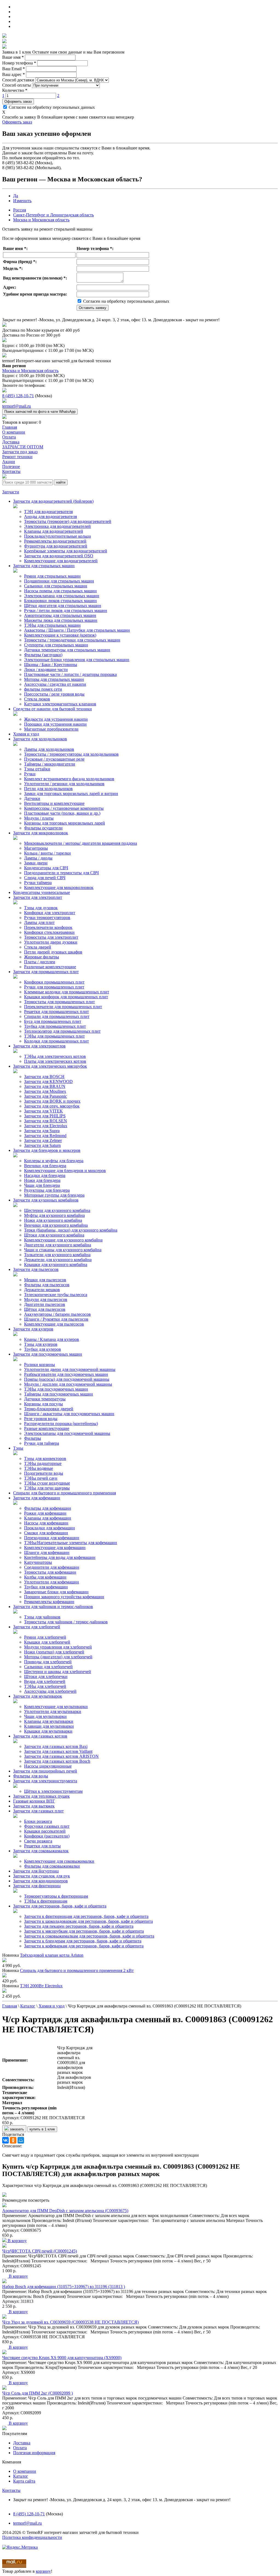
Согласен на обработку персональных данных (51, 107)
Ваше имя (13, 57)
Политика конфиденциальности (32, 2537)
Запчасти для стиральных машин (44, 566)
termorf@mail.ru (17, 406)
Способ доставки (18, 80)
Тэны (18, 1448)
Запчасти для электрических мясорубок (50, 1066)
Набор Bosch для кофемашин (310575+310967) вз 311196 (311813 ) (64, 2287)
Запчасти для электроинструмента (45, 1781)
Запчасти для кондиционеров (40, 1881)
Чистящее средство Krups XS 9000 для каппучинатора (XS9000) (62, 2358)
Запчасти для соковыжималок (41, 1851)
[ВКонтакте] (5, 2140)
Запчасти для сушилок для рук (42, 1876)
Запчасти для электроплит (38, 897)
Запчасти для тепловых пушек (41, 1796)
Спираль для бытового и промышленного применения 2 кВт (77, 1970)
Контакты (11, 2490)
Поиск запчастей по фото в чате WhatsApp (40, 412)
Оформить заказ (18, 101)
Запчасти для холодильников (40, 739)
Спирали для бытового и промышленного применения (65, 1493)
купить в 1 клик (42, 2129)
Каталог (21, 2476)
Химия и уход (26, 734)
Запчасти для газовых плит (38, 1811)
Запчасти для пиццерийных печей (45, 1771)
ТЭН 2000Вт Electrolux (41, 1986)
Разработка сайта (18, 2542)
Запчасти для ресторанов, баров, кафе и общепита (60, 1906)
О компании (25, 2471)
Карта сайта (24, 2481)
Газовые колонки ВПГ (34, 1801)
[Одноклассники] (13, 2140)
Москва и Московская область (41, 220)
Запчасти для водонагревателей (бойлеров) (53, 501)
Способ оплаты (17, 85)
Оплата (20, 2448)
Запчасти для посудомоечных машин (48, 1354)
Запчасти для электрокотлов (39, 1046)
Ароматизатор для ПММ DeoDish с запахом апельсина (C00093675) (65, 2211)
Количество (15, 90)
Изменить (22, 201)
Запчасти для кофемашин (37, 1498)
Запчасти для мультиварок (38, 1696)
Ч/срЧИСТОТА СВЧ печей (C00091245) (40, 2251)
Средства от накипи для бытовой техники (52, 709)
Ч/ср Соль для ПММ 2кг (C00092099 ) (37, 2393)
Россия (20, 210)
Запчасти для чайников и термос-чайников (53, 1607)
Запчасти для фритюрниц (37, 1886)
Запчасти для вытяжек (34, 1806)
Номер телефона (19, 63)
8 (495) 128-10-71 (18, 396)
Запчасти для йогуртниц (36, 1871)
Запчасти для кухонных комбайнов (46, 1200)
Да (16, 196)
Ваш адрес (14, 74)
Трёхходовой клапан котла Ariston (52, 1955)
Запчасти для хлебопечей (37, 1627)
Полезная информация (34, 2453)
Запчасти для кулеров (33, 1329)
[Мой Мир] (21, 2140)
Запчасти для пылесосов (36, 1269)
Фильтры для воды (31, 1776)
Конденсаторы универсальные (42, 892)
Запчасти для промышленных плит (46, 972)
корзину (43, 2571)
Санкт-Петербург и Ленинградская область (53, 215)
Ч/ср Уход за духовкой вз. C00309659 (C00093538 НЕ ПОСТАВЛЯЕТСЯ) (70, 2322)
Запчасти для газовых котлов (40, 1736)
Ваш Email (14, 69)
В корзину (17, 2241)
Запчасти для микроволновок (41, 833)
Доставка (22, 2443)
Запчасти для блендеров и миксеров (47, 1150)
